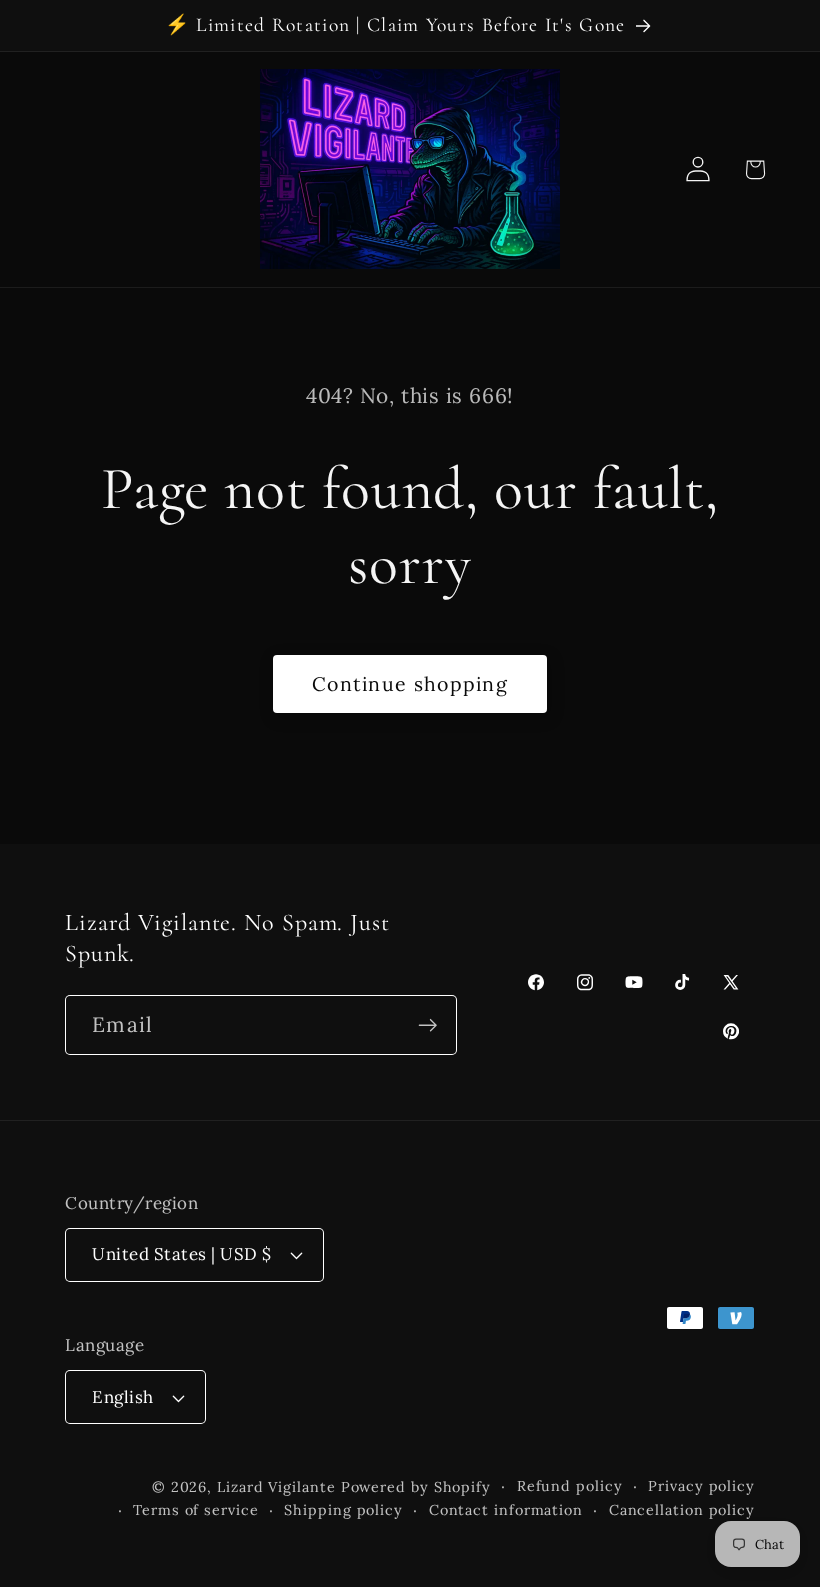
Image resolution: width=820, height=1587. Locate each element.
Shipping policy (343, 1510)
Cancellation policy (682, 1510)
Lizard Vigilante (276, 1487)
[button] (754, 169)
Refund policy (570, 1486)
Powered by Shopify (416, 1487)
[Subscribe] (427, 1025)
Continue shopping (410, 683)
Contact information (506, 1510)
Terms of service (196, 1510)
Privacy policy (701, 1486)
